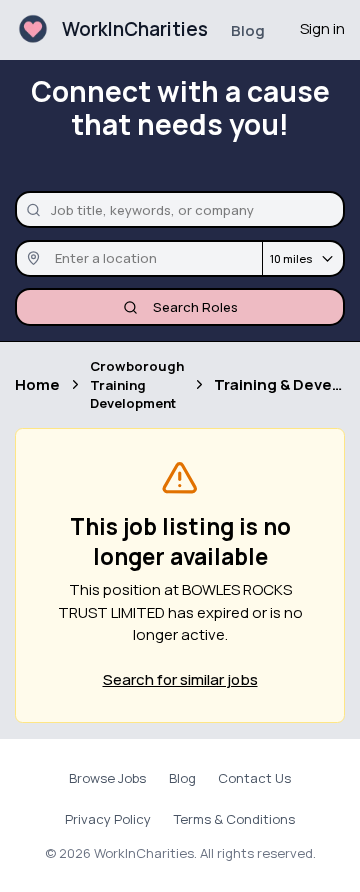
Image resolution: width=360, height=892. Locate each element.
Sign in (322, 28)
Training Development (133, 394)
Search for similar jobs (180, 679)
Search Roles (195, 307)
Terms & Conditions (234, 819)
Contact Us (254, 778)
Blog (248, 30)
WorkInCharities (135, 29)
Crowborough (137, 366)
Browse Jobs (107, 778)
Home (37, 384)
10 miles (291, 258)
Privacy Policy (108, 819)
